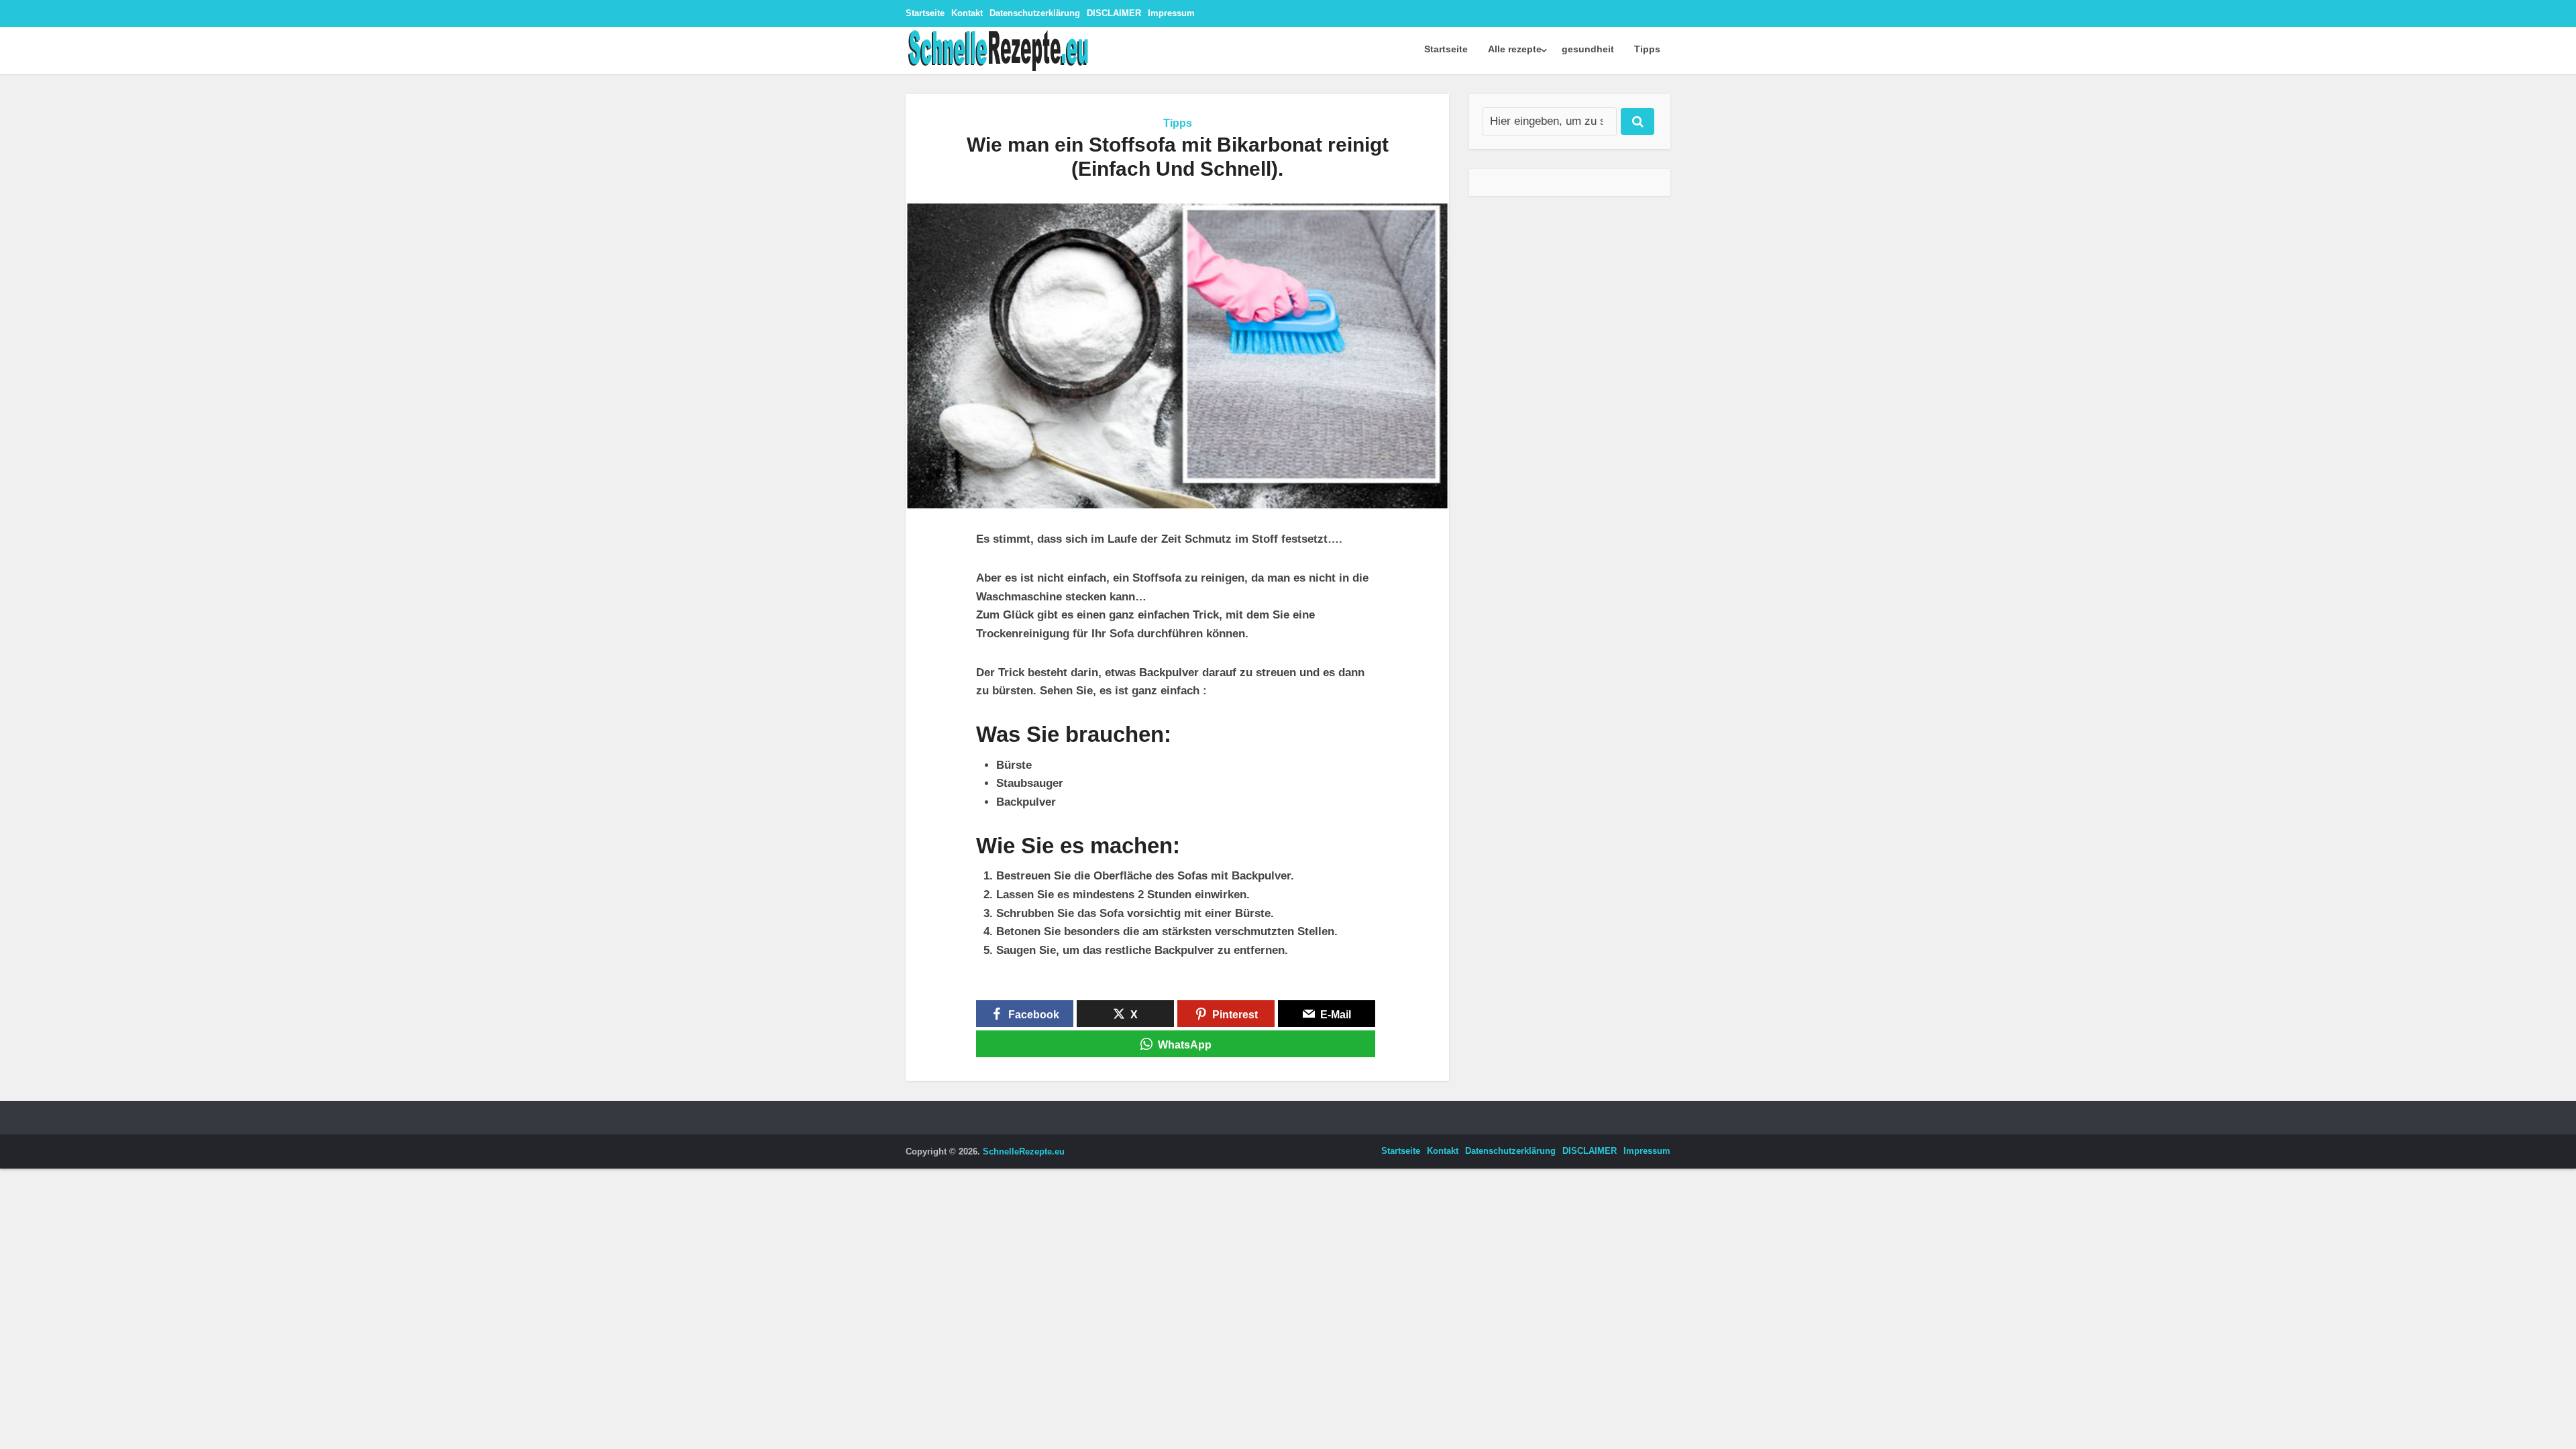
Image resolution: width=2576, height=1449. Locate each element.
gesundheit (1588, 49)
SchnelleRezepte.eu (1024, 1151)
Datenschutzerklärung (1035, 13)
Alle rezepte (1515, 49)
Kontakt (967, 13)
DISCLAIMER (1114, 13)
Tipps (1647, 49)
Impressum (1171, 13)
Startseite (925, 13)
